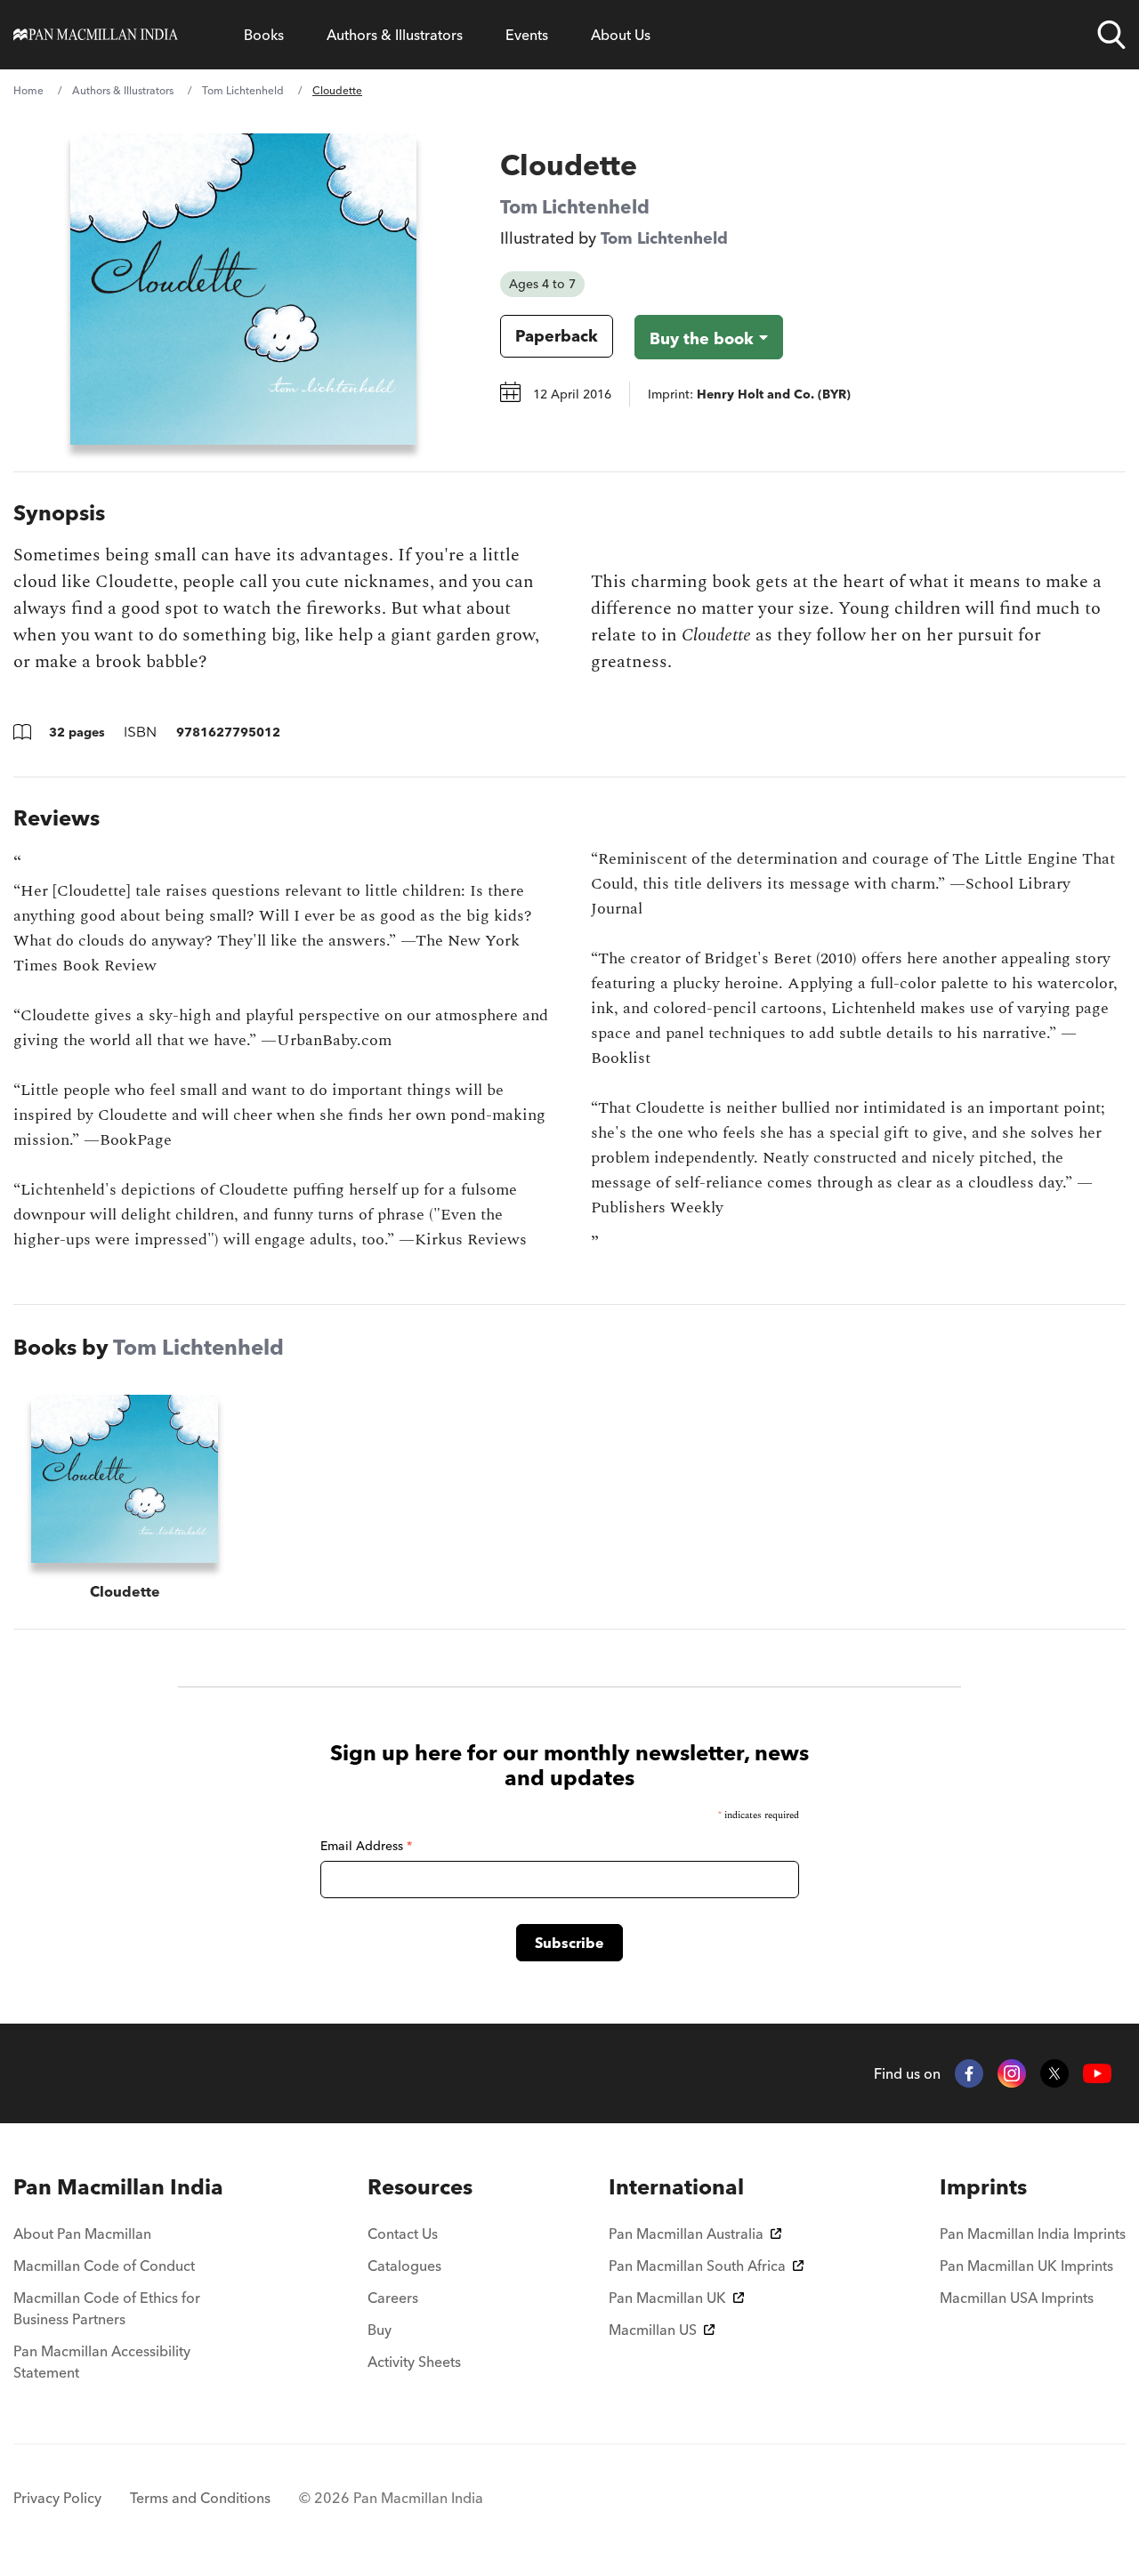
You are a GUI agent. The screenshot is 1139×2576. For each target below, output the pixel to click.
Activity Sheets (414, 2362)
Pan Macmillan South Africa (697, 2266)
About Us (621, 35)
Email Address (366, 1846)
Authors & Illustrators (395, 35)
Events (527, 35)
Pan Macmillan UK (667, 2298)
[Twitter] (1054, 2073)
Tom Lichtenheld (243, 90)
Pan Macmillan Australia (686, 2234)
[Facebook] (969, 2073)
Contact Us (403, 2234)
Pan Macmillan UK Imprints (1026, 2266)
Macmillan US (653, 2330)
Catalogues (404, 2266)
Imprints (983, 2187)
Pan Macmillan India (118, 2187)
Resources (420, 2187)
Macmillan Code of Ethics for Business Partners (107, 2308)
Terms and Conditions (200, 2498)
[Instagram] (1012, 2073)
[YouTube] (1097, 2074)
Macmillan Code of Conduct (104, 2266)
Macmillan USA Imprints (1017, 2298)
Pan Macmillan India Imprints (1033, 2234)
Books (264, 35)
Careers (393, 2298)
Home (28, 90)
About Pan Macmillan (82, 2234)
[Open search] (1111, 35)
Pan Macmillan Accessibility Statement (102, 2362)
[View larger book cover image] (243, 289)
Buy (380, 2330)
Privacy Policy (57, 2498)
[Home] (96, 35)
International (676, 2187)
